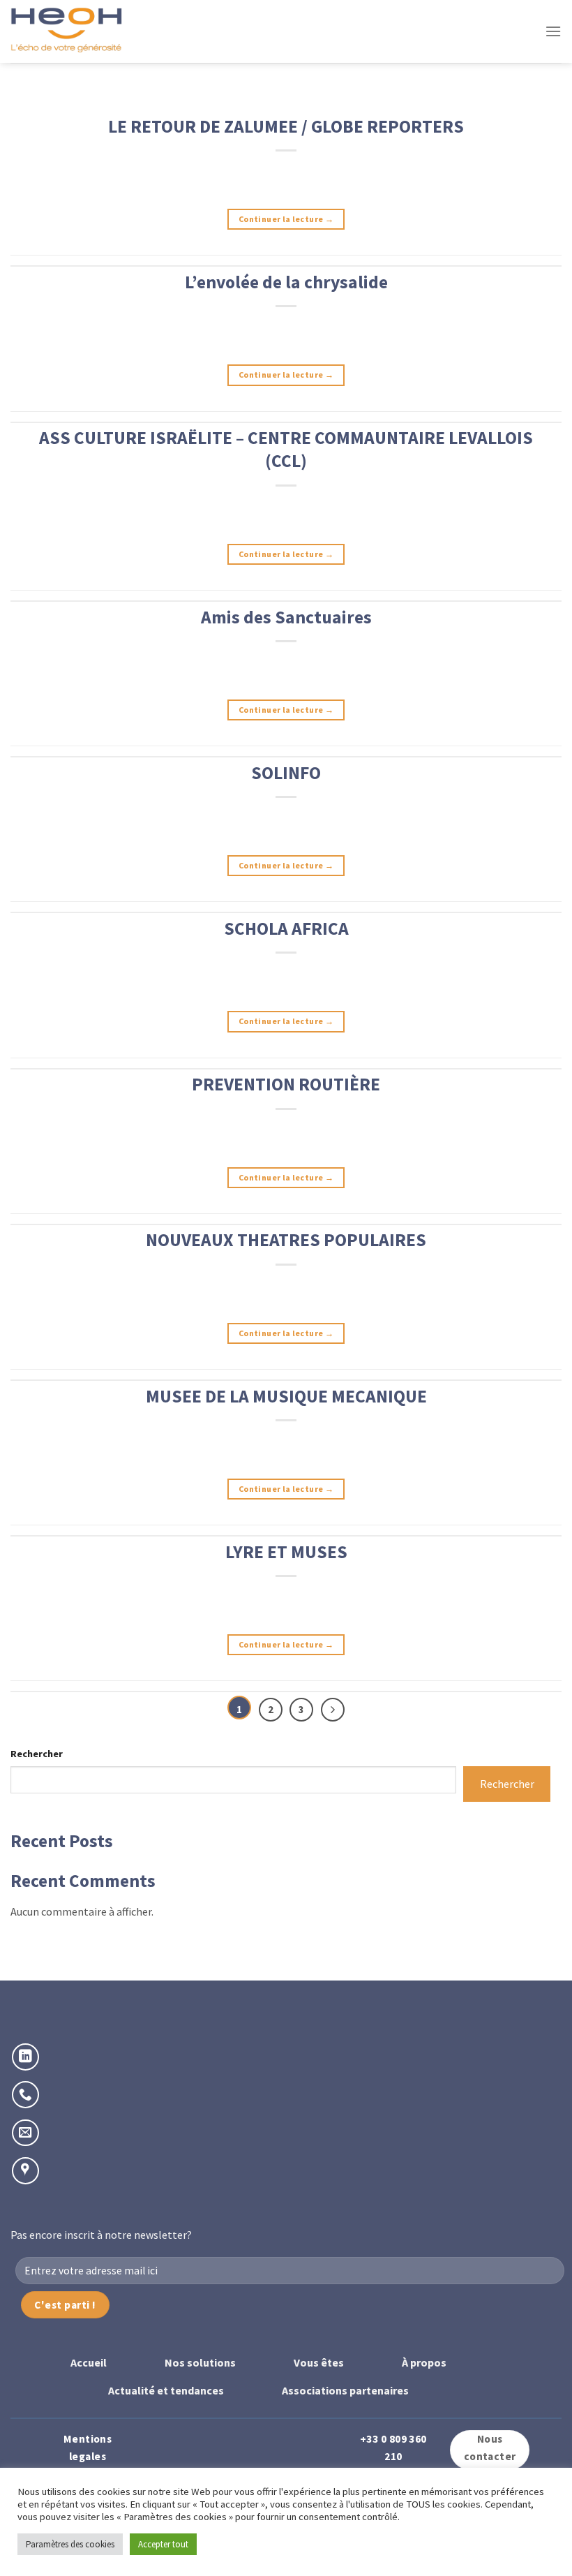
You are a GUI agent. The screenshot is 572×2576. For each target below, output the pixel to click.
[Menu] (553, 31)
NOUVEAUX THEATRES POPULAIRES (286, 1240)
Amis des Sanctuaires (286, 617)
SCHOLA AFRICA (286, 928)
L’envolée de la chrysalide (286, 282)
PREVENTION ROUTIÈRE (286, 1084)
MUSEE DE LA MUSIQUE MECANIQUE (286, 1396)
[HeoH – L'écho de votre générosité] (80, 31)
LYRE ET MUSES (286, 1552)
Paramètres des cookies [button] (70, 2544)
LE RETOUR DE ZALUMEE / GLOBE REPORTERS (286, 126)
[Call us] (25, 2095)
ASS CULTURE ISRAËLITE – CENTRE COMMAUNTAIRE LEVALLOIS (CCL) (286, 449)
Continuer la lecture (286, 219)
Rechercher (37, 1754)
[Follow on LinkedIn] (25, 2057)
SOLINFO (286, 773)
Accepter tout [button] (163, 2544)
